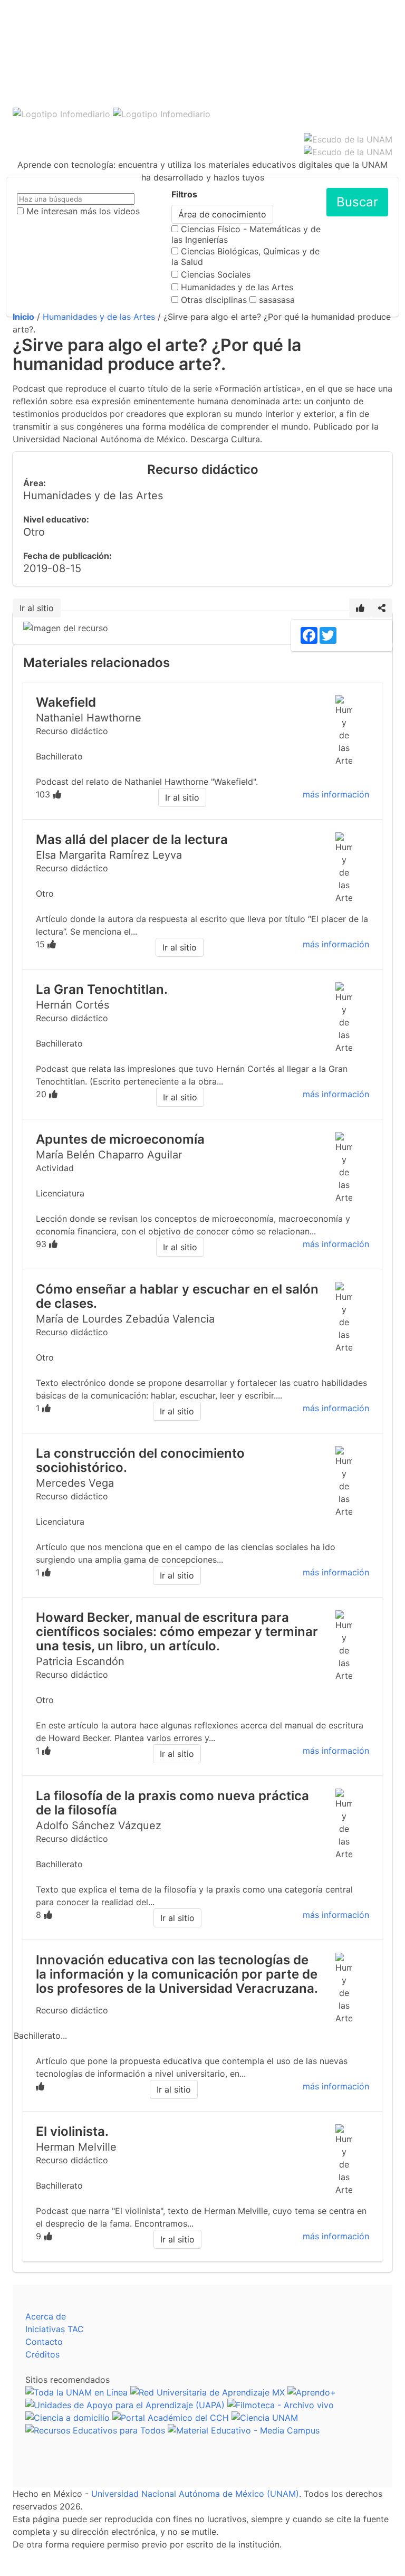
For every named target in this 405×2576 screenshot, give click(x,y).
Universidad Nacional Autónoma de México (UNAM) (195, 2494)
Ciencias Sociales (216, 274)
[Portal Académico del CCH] (171, 2418)
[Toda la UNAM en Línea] (76, 2392)
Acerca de (46, 2316)
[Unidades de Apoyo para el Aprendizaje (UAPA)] (125, 2405)
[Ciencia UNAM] (265, 2418)
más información (336, 794)
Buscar (357, 202)
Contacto (44, 2342)
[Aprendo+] (312, 2392)
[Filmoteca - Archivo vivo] (281, 2405)
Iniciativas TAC (55, 2329)
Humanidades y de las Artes (237, 287)
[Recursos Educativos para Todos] (95, 2430)
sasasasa (277, 300)
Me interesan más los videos (83, 211)
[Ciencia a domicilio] (67, 2418)
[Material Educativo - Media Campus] (244, 2430)
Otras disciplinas (214, 300)
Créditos (42, 2354)
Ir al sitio (37, 608)
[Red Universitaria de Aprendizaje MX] (208, 2392)
